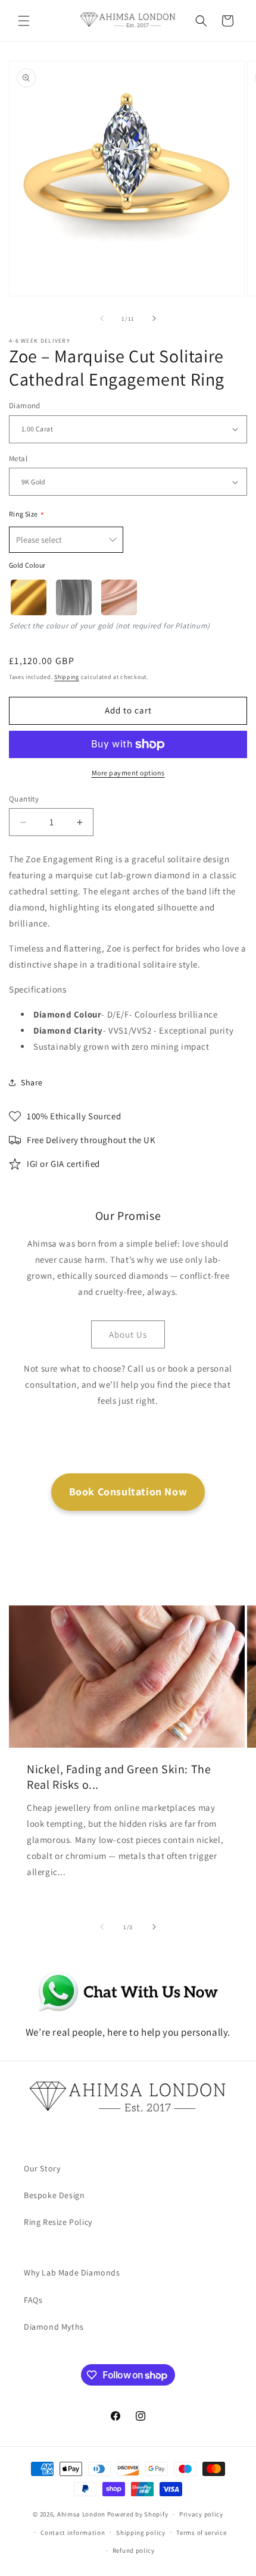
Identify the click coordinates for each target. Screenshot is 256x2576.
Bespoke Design (54, 2195)
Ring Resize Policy (58, 2222)
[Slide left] (102, 318)
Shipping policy (141, 2533)
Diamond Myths (54, 2327)
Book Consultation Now (128, 1492)
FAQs (33, 2300)
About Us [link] (128, 1334)
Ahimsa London (81, 2514)
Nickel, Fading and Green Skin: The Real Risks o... (119, 1776)
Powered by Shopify (138, 2514)
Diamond (25, 406)
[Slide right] (154, 318)
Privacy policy (201, 2514)
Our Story (42, 2168)
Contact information (73, 2533)
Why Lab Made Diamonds (72, 2273)
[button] (24, 21)
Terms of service (201, 2533)
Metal (18, 458)
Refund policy (134, 2550)
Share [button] (32, 1082)
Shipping (67, 677)
